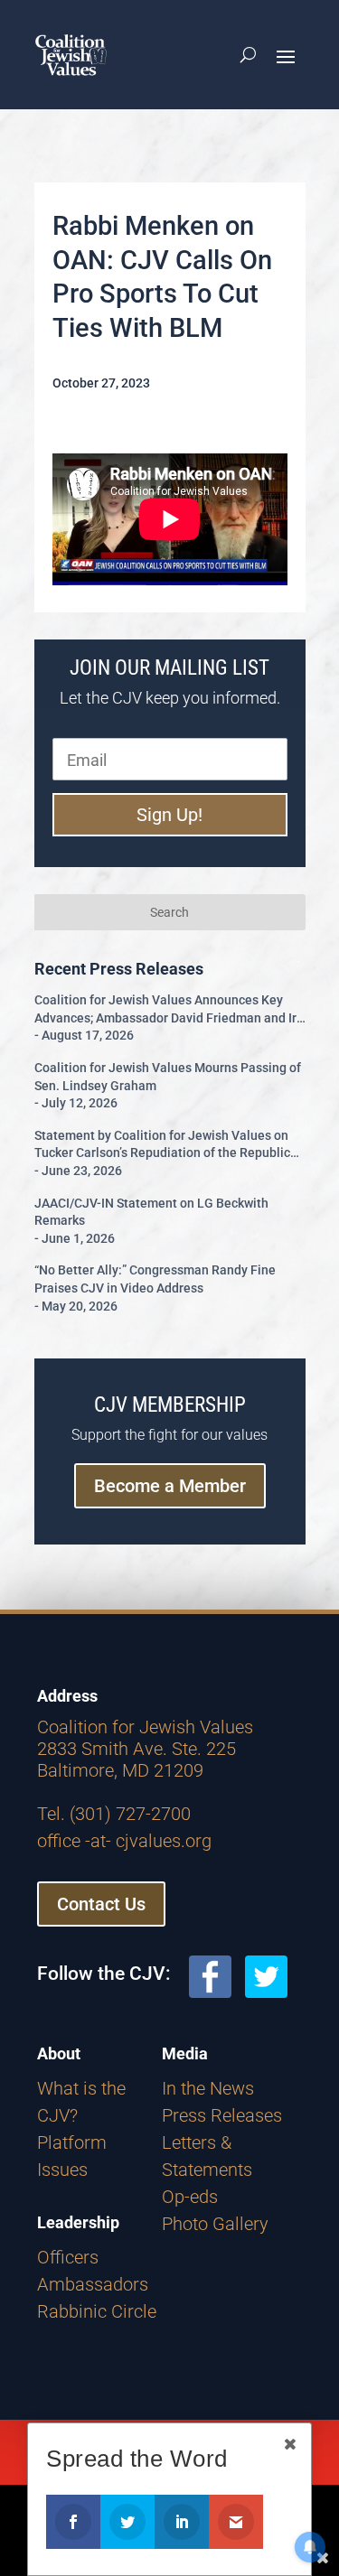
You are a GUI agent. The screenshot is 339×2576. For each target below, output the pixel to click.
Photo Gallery (215, 2224)
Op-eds (190, 2197)
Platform (72, 2142)
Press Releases (222, 2115)
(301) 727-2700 (130, 1814)
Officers (68, 2257)
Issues (62, 2170)
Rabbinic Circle (97, 2311)
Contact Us (101, 1904)
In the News (208, 2088)
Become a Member (170, 1486)
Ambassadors (93, 2284)
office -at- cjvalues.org (124, 1841)
